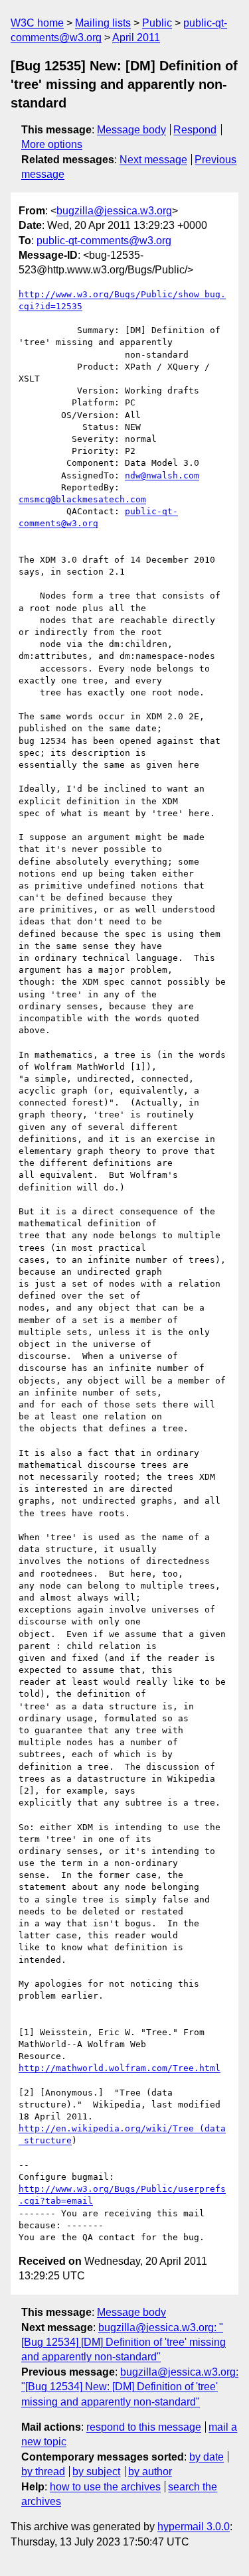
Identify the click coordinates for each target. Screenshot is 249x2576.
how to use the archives (105, 2487)
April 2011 (136, 37)
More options (52, 144)
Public (157, 23)
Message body (131, 130)
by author (150, 2471)
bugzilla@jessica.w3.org (114, 211)
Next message (153, 160)
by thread (43, 2471)
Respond (195, 130)
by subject (96, 2471)
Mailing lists (103, 23)
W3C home (37, 23)
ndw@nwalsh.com (162, 475)
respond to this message (144, 2427)
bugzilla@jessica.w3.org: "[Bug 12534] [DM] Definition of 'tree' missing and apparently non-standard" (124, 2342)
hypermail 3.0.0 (194, 2527)
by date (207, 2457)
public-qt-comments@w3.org (104, 241)
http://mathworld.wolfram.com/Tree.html (120, 2068)
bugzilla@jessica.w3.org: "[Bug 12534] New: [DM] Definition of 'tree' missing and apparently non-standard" (130, 2387)
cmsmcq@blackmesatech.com (82, 499)
